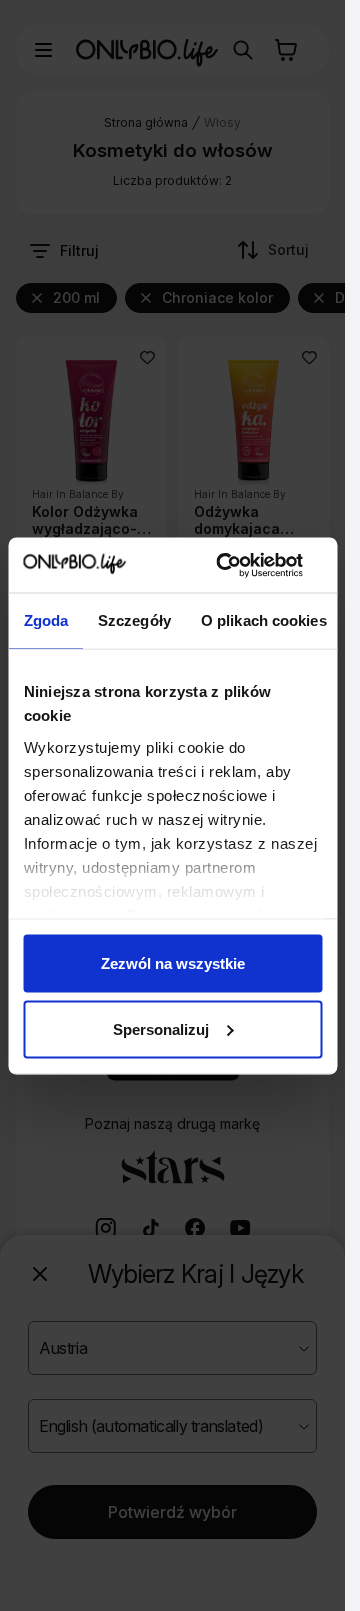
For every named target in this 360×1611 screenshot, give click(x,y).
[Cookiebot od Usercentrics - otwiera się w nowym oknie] (224, 565)
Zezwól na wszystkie (173, 963)
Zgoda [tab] (45, 620)
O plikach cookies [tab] (263, 620)
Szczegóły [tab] (134, 620)
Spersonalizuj (161, 1028)
